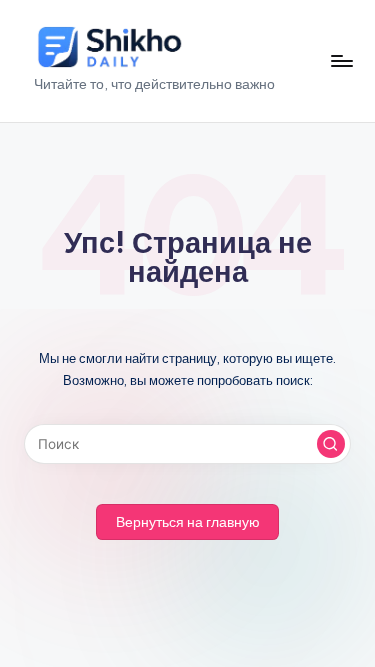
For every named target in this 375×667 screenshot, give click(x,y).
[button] (331, 444)
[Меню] (341, 60)
